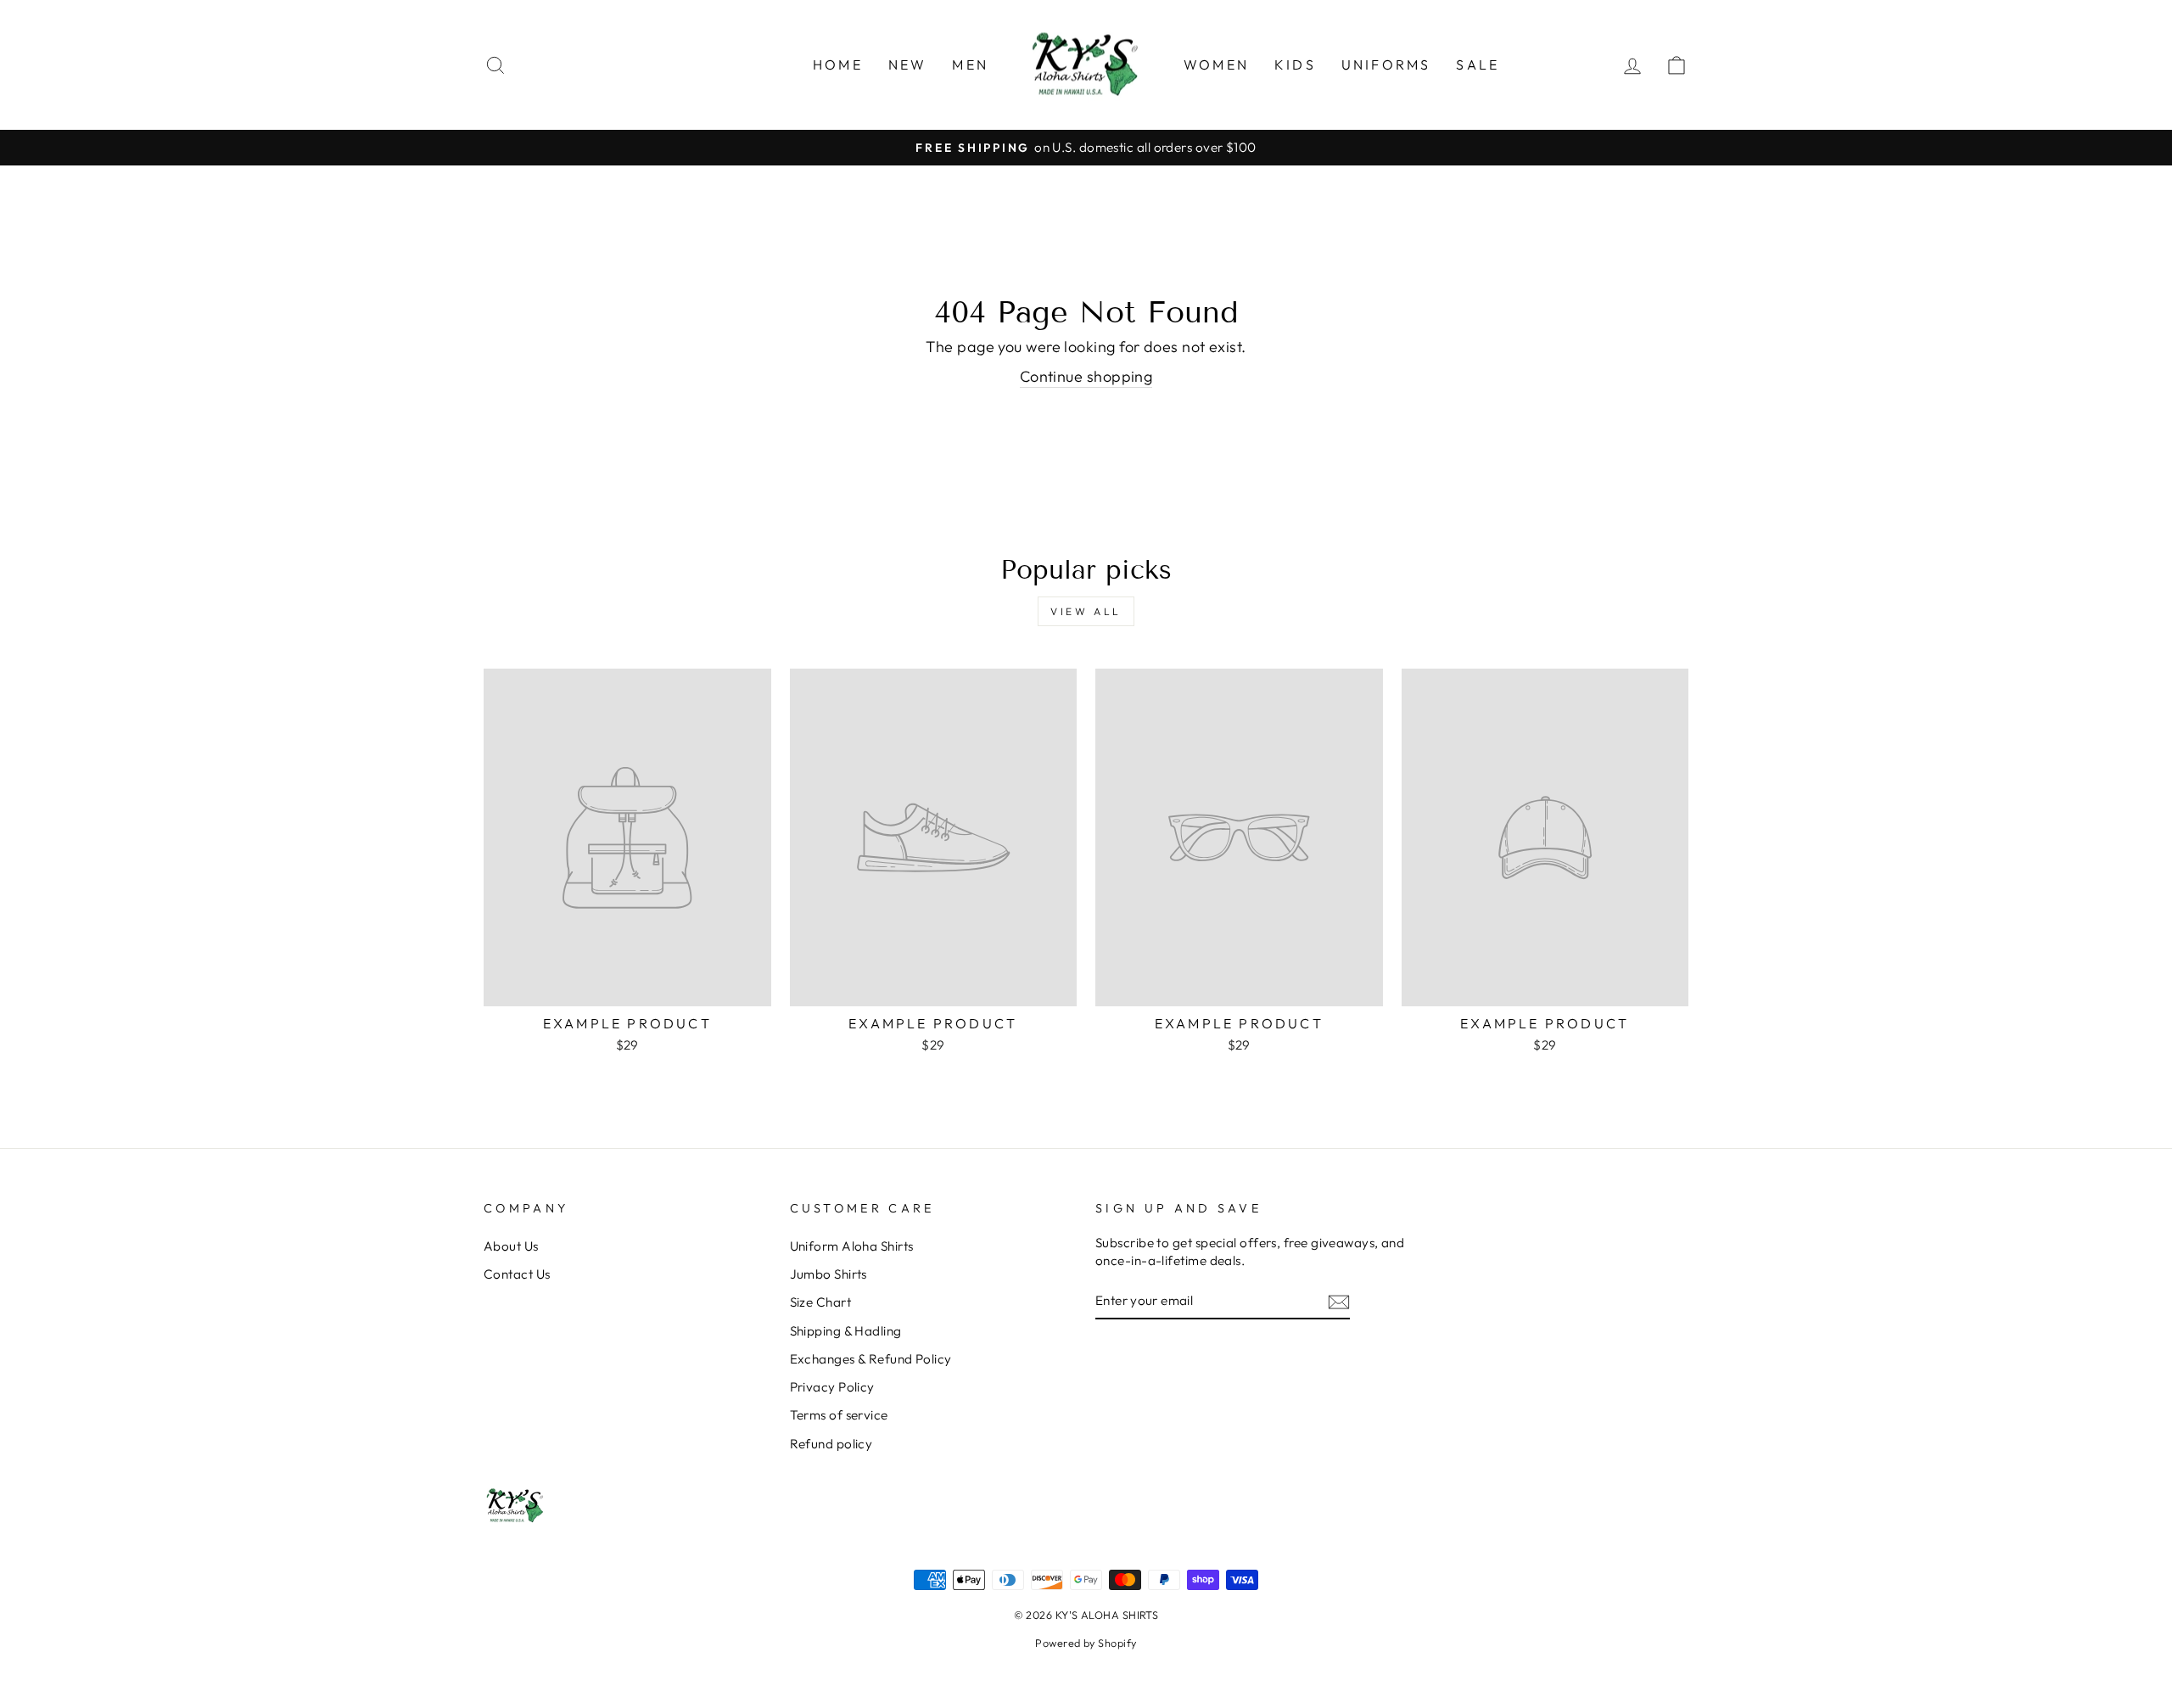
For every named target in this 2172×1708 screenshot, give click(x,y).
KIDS (1295, 64)
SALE (1478, 64)
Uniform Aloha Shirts (852, 1246)
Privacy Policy (832, 1387)
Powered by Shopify (1086, 1643)
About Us (511, 1246)
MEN (970, 64)
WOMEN (1216, 64)
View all (1086, 611)
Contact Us (517, 1274)
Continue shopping (1086, 376)
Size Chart (821, 1302)
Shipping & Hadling (846, 1331)
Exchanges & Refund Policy (871, 1359)
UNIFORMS (1386, 64)
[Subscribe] (1339, 1301)
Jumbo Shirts (828, 1274)
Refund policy (831, 1444)
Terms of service (839, 1415)
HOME (838, 64)
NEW (908, 64)
